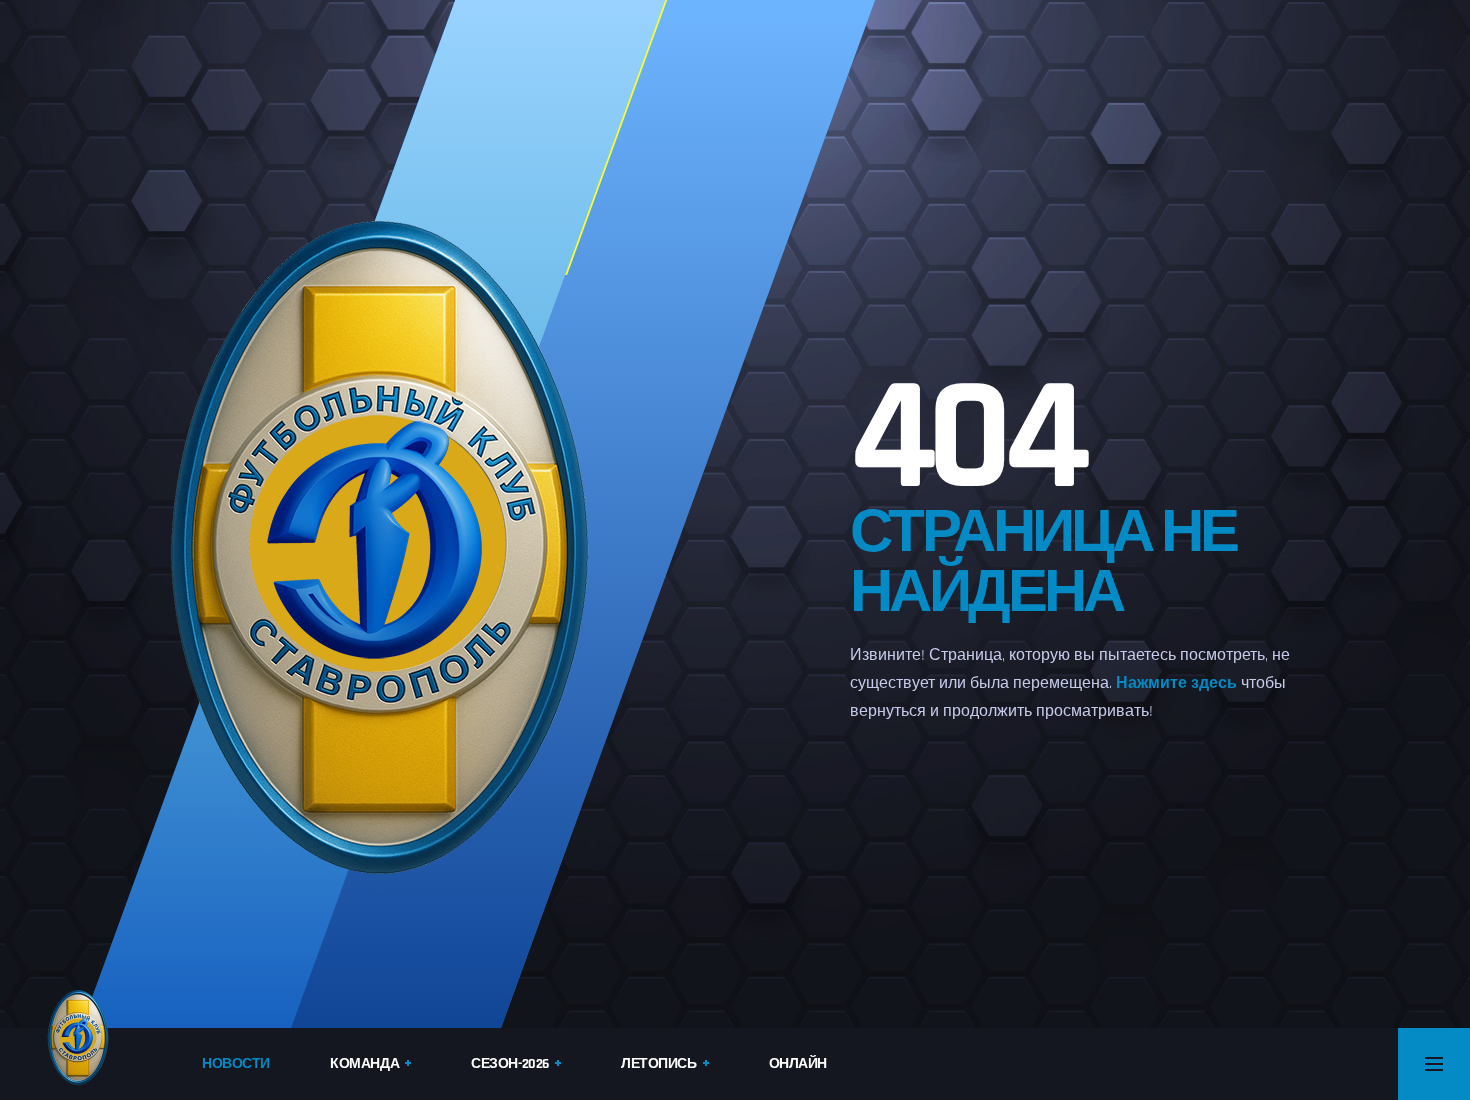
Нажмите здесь (1176, 683)
